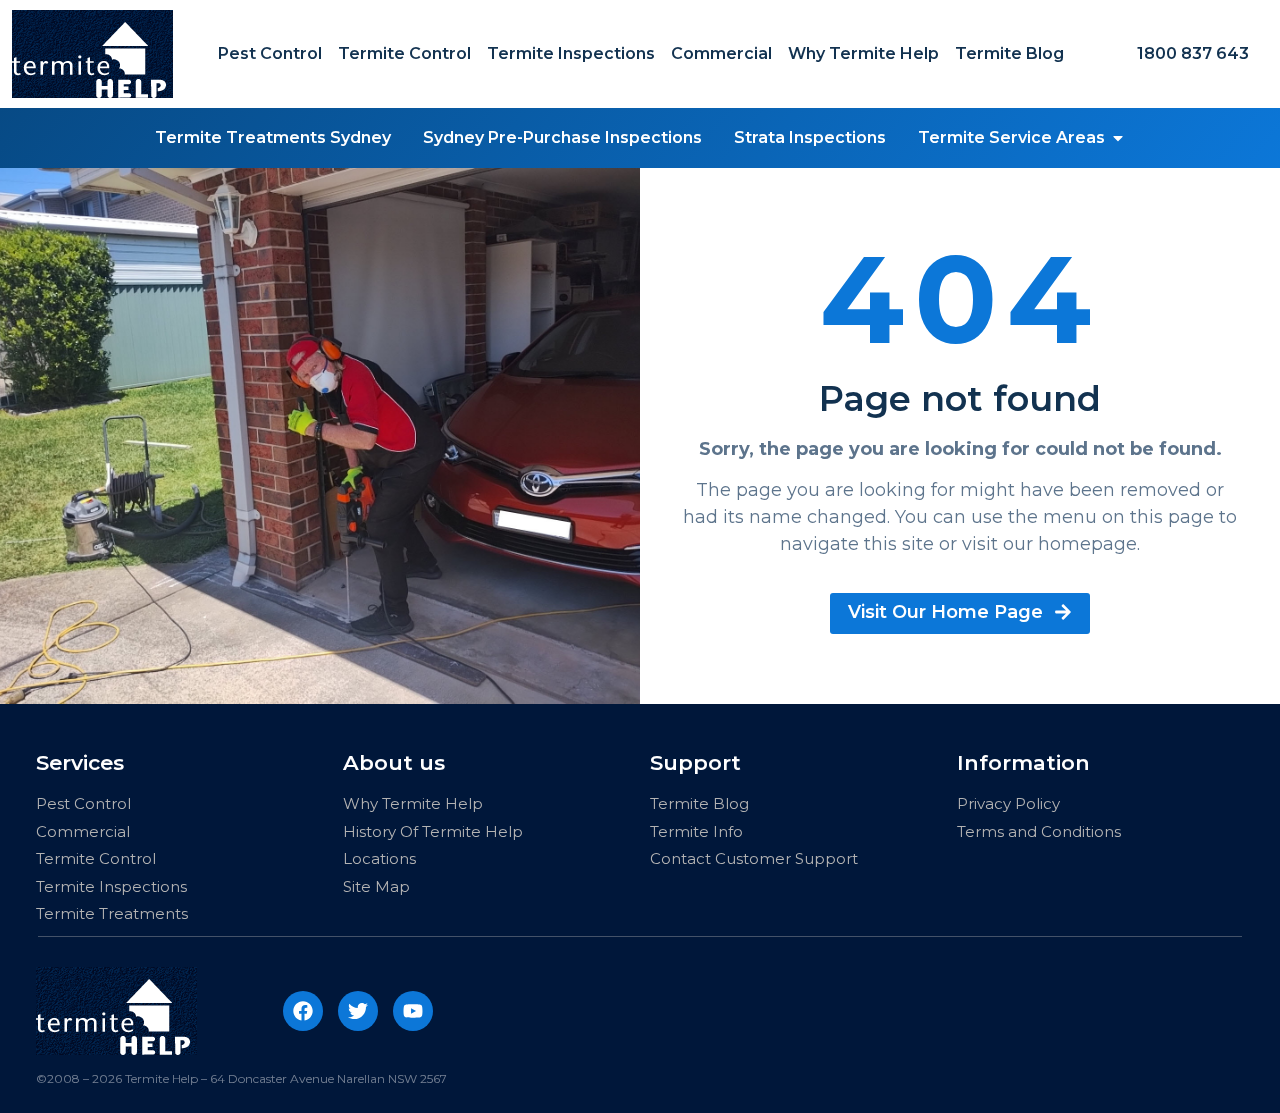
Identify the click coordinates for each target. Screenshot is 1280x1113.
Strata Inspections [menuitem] (810, 137)
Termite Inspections (571, 53)
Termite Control (404, 53)
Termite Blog (1009, 53)
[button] (1118, 138)
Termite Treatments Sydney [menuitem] (273, 137)
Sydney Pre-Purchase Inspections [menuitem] (562, 137)
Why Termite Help (863, 53)
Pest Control (270, 53)
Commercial (721, 53)
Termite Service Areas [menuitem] (1011, 137)
